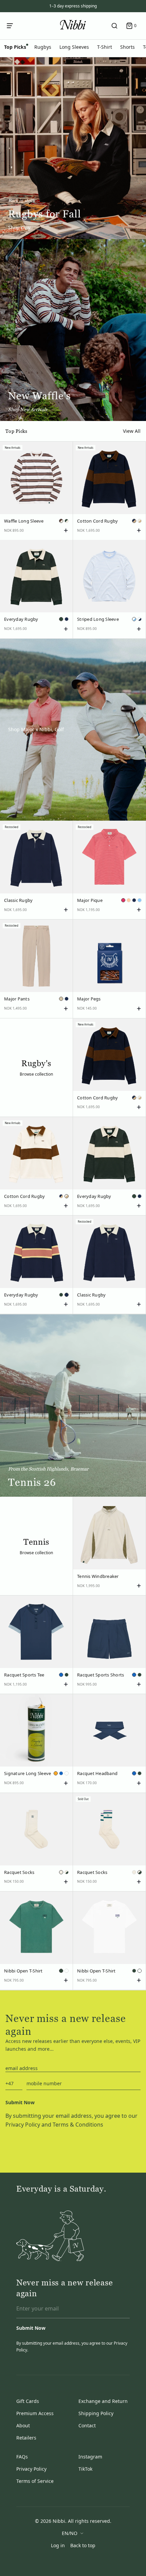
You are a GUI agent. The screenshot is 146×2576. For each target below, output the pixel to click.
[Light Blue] (140, 900)
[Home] (73, 25)
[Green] (61, 619)
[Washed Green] (61, 1971)
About (23, 2425)
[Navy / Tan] (134, 521)
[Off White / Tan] (140, 521)
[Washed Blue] (61, 1773)
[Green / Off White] (67, 521)
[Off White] (61, 1872)
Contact (87, 2425)
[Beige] (61, 999)
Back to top (83, 2545)
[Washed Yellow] (56, 1773)
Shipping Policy (96, 2413)
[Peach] (129, 900)
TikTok (85, 2469)
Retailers (26, 2438)
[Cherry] (123, 900)
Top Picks (15, 47)
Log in (58, 2545)
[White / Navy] (140, 619)
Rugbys (43, 47)
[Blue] (61, 1675)
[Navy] (67, 619)
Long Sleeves (74, 47)
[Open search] (114, 26)
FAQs (22, 2457)
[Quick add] (66, 530)
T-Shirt (105, 47)
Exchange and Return (103, 2401)
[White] (67, 1773)
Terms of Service (35, 2481)
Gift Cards (28, 2401)
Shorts (127, 47)
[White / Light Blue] (134, 619)
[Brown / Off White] (61, 521)
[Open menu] (11, 26)
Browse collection (36, 1074)
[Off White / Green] (67, 1872)
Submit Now (20, 2102)
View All (132, 431)
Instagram (90, 2457)
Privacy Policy (23, 2125)
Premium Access (35, 2413)
